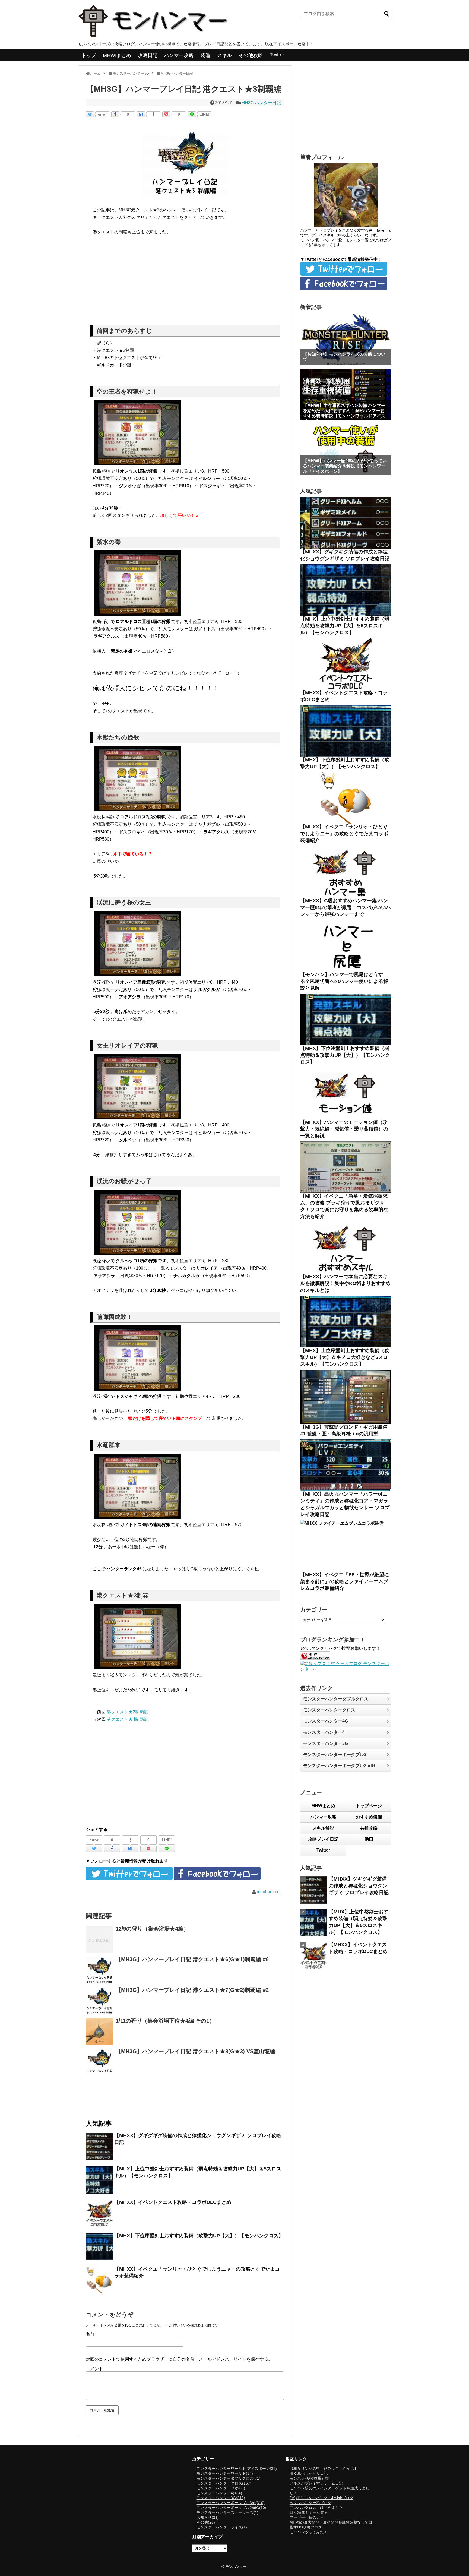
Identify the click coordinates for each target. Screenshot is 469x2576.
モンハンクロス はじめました (316, 2508)
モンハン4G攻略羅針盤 (309, 2478)
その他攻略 (251, 55)
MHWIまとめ (117, 55)
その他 (206, 2522)
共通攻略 (369, 1828)
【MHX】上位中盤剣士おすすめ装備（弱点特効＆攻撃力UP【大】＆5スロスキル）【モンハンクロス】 (345, 626)
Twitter (277, 55)
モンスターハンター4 (324, 1732)
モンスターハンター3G (326, 1743)
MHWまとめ (323, 1806)
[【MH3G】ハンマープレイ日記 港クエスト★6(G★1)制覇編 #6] (99, 1970)
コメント (94, 2369)
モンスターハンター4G (326, 1721)
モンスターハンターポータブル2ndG (339, 1766)
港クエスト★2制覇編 (127, 1712)
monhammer (269, 1892)
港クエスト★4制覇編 (127, 1719)
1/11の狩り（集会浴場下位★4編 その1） (165, 2021)
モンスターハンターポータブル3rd (231, 2503)
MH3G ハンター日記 (261, 103)
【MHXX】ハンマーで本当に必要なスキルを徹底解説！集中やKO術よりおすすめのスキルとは (345, 1283)
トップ (89, 55)
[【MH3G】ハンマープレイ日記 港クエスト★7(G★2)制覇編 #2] (99, 2001)
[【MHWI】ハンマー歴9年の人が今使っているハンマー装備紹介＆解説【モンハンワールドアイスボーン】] (346, 450)
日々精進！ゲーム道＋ (309, 2512)
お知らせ (208, 2517)
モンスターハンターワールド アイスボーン (237, 2469)
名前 (90, 2334)
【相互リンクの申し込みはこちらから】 (324, 2469)
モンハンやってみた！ (309, 2532)
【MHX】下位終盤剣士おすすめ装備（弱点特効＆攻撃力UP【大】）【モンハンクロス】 (345, 1055)
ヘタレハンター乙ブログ (310, 2503)
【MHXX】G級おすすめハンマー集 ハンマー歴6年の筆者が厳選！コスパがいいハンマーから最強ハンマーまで (346, 907)
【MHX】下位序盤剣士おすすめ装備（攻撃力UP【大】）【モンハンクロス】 (199, 2236)
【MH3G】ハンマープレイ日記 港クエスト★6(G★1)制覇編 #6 (192, 1959)
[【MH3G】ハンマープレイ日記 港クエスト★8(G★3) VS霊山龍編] (99, 2062)
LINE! (205, 114)
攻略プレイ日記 (323, 1839)
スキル (224, 55)
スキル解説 (323, 1828)
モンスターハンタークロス (329, 1710)
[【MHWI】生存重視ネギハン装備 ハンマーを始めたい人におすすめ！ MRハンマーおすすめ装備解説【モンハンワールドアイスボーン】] (346, 394)
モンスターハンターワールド (225, 2473)
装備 (205, 55)
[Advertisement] (185, 282)
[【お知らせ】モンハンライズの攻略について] (346, 339)
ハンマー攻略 (179, 55)
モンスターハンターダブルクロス (336, 1699)
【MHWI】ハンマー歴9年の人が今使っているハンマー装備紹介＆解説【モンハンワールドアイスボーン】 (345, 466)
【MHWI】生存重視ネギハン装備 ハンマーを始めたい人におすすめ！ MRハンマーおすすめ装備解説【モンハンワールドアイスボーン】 (344, 413)
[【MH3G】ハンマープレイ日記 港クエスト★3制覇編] (141, 114)
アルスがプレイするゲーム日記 (316, 2483)
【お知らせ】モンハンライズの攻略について (344, 357)
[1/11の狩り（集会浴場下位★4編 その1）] (99, 2032)
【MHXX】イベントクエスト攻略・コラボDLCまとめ (173, 2202)
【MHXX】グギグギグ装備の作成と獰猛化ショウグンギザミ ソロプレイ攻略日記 (359, 1886)
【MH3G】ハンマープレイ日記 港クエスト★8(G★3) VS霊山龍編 (195, 2051)
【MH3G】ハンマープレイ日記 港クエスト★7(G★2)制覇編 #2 (192, 1990)
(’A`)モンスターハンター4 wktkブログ (321, 2498)
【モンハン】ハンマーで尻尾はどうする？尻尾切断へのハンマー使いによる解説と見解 (344, 981)
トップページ (369, 1806)
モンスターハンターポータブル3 (335, 1754)
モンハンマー (236, 2567)
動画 (369, 1839)
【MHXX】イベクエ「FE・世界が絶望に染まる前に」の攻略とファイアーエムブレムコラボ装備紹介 (345, 1581)
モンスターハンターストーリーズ (227, 2512)
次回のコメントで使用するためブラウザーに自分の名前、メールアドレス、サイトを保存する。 (179, 2359)
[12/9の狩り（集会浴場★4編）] (99, 1940)
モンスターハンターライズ (222, 2527)
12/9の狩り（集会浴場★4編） (152, 1929)
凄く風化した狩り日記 (309, 2473)
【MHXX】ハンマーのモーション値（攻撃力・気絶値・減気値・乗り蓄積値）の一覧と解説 (344, 1129)
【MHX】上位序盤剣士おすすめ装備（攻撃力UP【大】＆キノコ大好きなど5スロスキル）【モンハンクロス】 (345, 1357)
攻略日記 (148, 55)
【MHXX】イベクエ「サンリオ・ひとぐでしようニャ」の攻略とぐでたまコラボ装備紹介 (344, 834)
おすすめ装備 (369, 1817)
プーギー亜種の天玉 (307, 2517)
